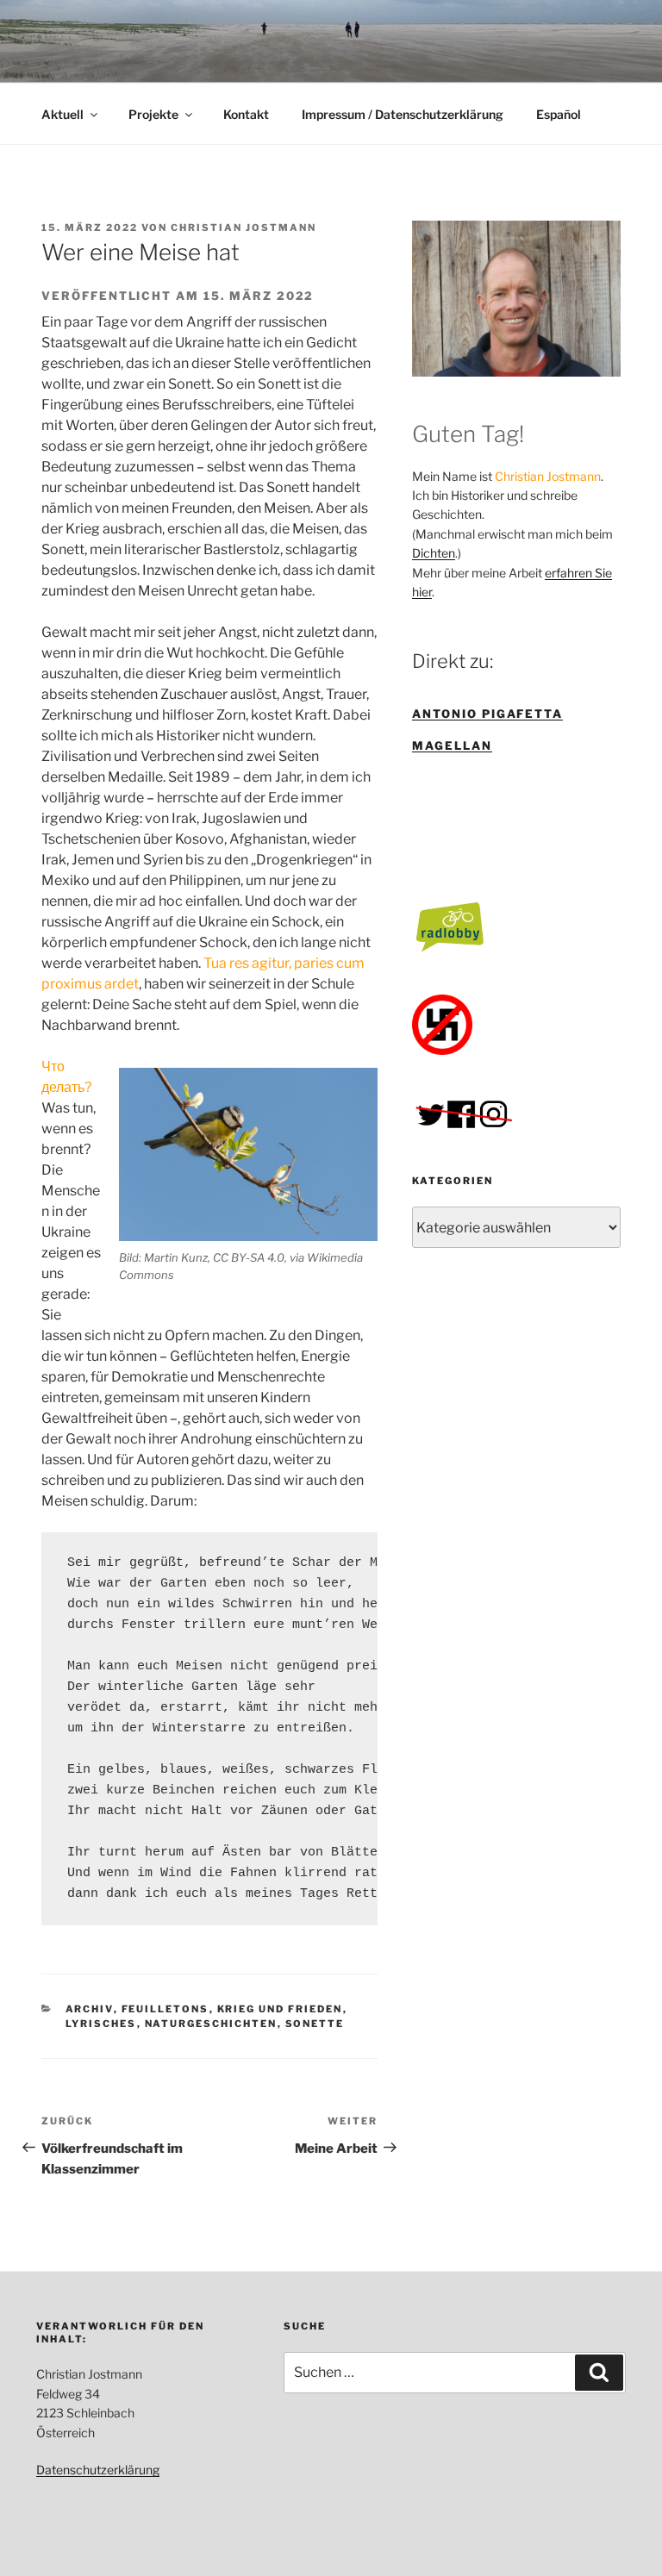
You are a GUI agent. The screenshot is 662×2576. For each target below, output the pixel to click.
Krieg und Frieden (280, 2009)
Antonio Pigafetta (487, 714)
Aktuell (62, 114)
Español (559, 114)
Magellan (452, 745)
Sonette (315, 2024)
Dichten (434, 553)
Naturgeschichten (211, 2024)
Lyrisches (101, 2024)
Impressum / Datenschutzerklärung (403, 114)
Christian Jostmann (244, 228)
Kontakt (246, 114)
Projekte (153, 114)
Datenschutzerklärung (98, 2470)
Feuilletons (165, 2009)
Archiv (90, 2009)
